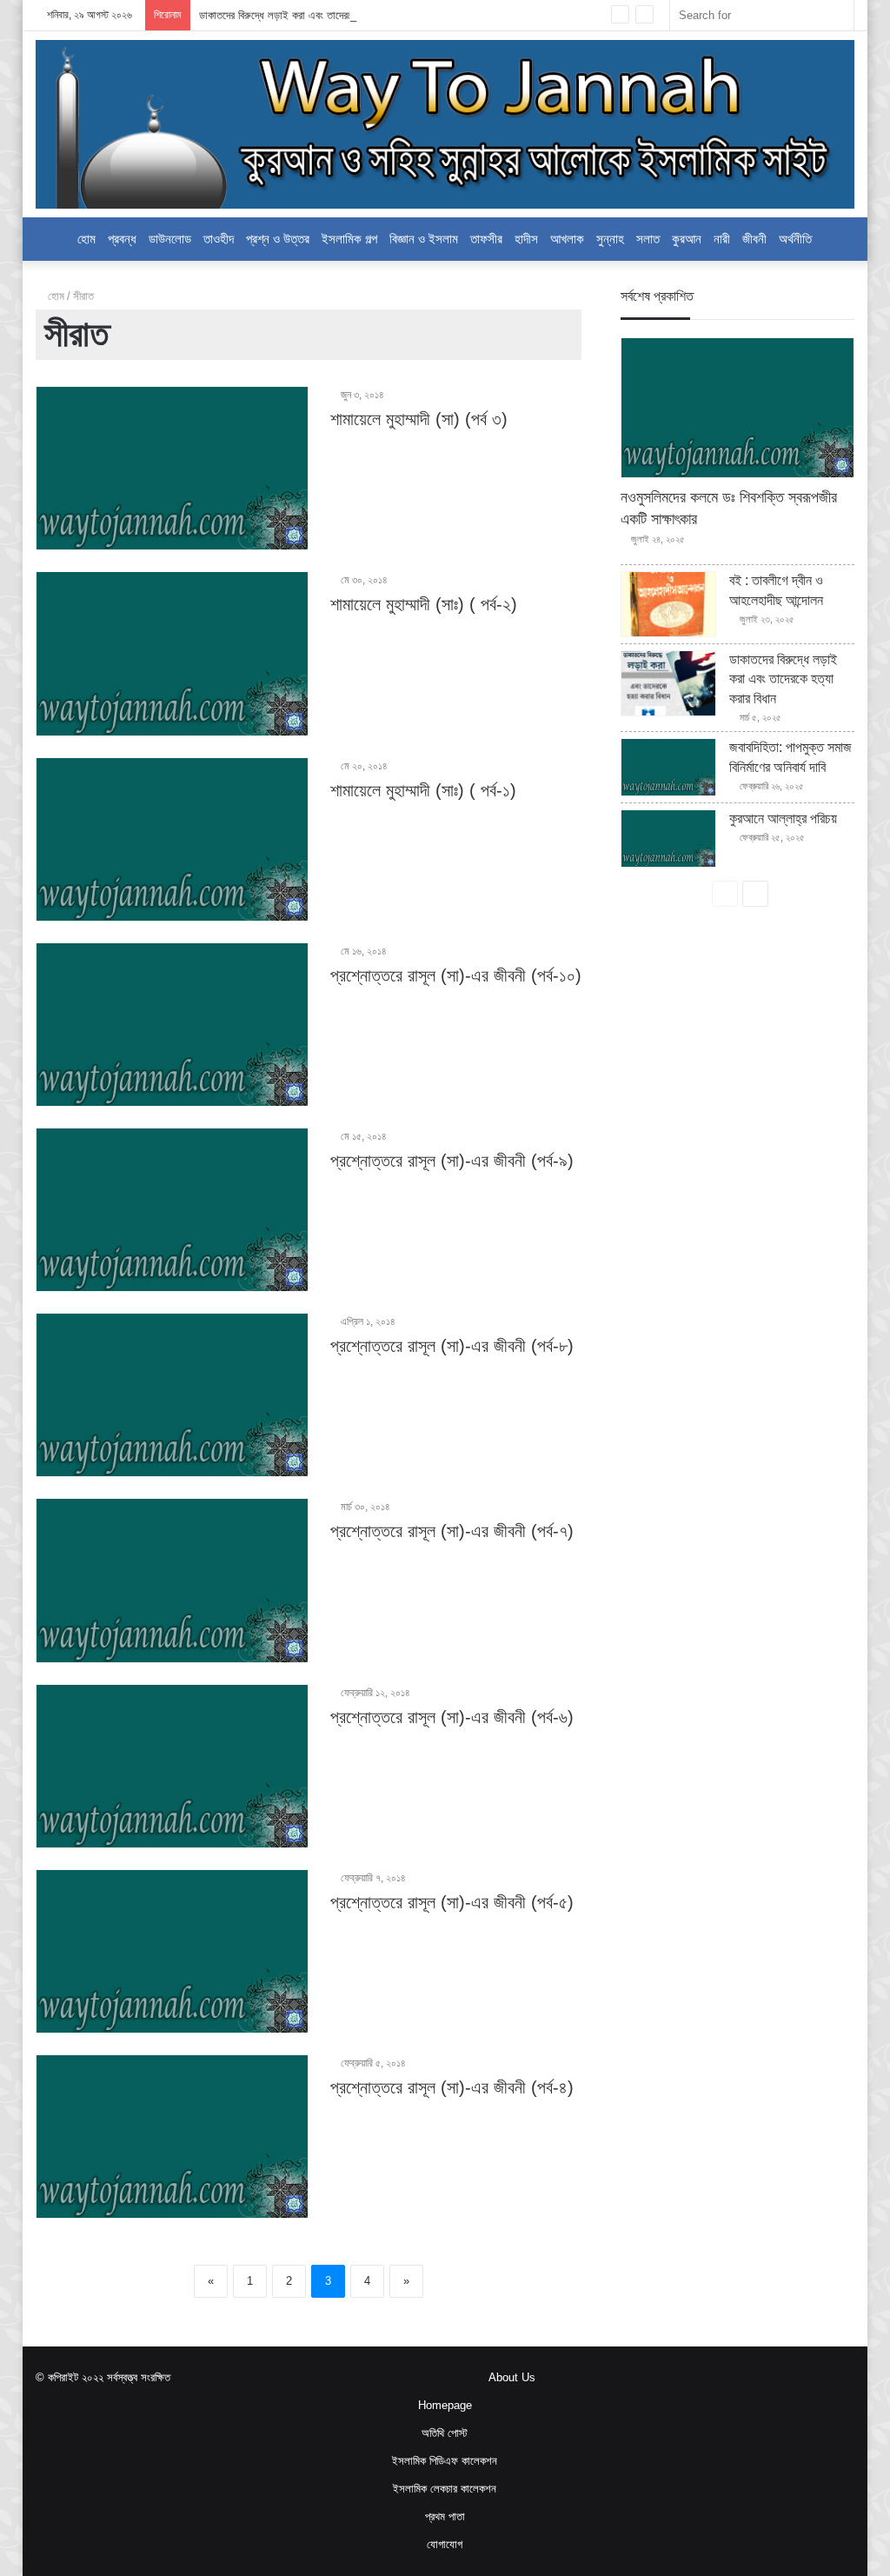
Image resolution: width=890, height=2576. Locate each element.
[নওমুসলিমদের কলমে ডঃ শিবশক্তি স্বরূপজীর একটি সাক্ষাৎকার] (737, 408)
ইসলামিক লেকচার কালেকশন (445, 2489)
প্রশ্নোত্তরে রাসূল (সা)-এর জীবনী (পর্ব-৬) (452, 1717)
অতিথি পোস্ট (445, 2433)
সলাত (648, 239)
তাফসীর (486, 239)
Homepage (445, 2405)
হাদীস (526, 239)
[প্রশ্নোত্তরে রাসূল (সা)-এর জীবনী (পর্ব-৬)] (172, 1766)
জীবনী (754, 239)
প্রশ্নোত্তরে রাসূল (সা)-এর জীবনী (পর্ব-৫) (452, 1902)
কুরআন (687, 239)
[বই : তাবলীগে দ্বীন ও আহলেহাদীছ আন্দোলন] (668, 604)
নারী (722, 239)
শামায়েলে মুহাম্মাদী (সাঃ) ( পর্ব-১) (423, 790)
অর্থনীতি (795, 239)
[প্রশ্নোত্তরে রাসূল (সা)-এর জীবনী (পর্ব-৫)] (172, 1951)
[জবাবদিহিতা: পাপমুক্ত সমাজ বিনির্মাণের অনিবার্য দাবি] (668, 767)
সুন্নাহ (610, 239)
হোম (54, 296)
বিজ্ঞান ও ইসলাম (424, 239)
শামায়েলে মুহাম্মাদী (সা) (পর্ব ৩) (419, 419)
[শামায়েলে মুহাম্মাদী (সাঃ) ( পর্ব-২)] (172, 653)
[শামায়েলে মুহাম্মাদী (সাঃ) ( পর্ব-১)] (172, 839)
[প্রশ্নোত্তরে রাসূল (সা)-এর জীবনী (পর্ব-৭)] (172, 1580)
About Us (512, 2377)
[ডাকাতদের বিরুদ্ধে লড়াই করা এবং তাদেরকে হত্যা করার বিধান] (668, 683)
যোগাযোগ (445, 2544)
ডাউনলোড (170, 239)
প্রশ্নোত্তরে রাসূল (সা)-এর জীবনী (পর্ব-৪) (452, 2087)
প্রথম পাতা (445, 2516)
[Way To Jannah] (445, 124)
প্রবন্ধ (122, 239)
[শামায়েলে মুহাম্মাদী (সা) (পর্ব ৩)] (172, 468)
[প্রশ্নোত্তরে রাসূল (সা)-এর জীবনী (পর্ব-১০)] (172, 1025)
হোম (86, 239)
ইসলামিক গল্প (349, 239)
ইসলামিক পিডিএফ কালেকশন (445, 2461)
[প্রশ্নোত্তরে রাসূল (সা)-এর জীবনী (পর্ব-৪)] (172, 2137)
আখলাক (567, 239)
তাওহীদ (219, 239)
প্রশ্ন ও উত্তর (278, 239)
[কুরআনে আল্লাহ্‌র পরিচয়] (668, 839)
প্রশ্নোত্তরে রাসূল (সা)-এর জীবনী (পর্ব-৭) (452, 1531)
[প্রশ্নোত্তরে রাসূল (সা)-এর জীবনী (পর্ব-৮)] (172, 1395)
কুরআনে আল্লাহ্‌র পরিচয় (783, 819)
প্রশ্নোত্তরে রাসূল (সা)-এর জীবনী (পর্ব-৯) (452, 1161)
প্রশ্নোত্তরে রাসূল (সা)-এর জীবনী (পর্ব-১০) (456, 975)
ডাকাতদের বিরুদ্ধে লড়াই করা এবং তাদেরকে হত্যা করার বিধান (311, 15)
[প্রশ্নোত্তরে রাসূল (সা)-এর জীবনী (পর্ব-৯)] (172, 1210)
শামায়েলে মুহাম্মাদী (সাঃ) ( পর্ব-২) (424, 604)
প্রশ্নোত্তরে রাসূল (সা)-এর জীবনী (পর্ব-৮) (452, 1346)
